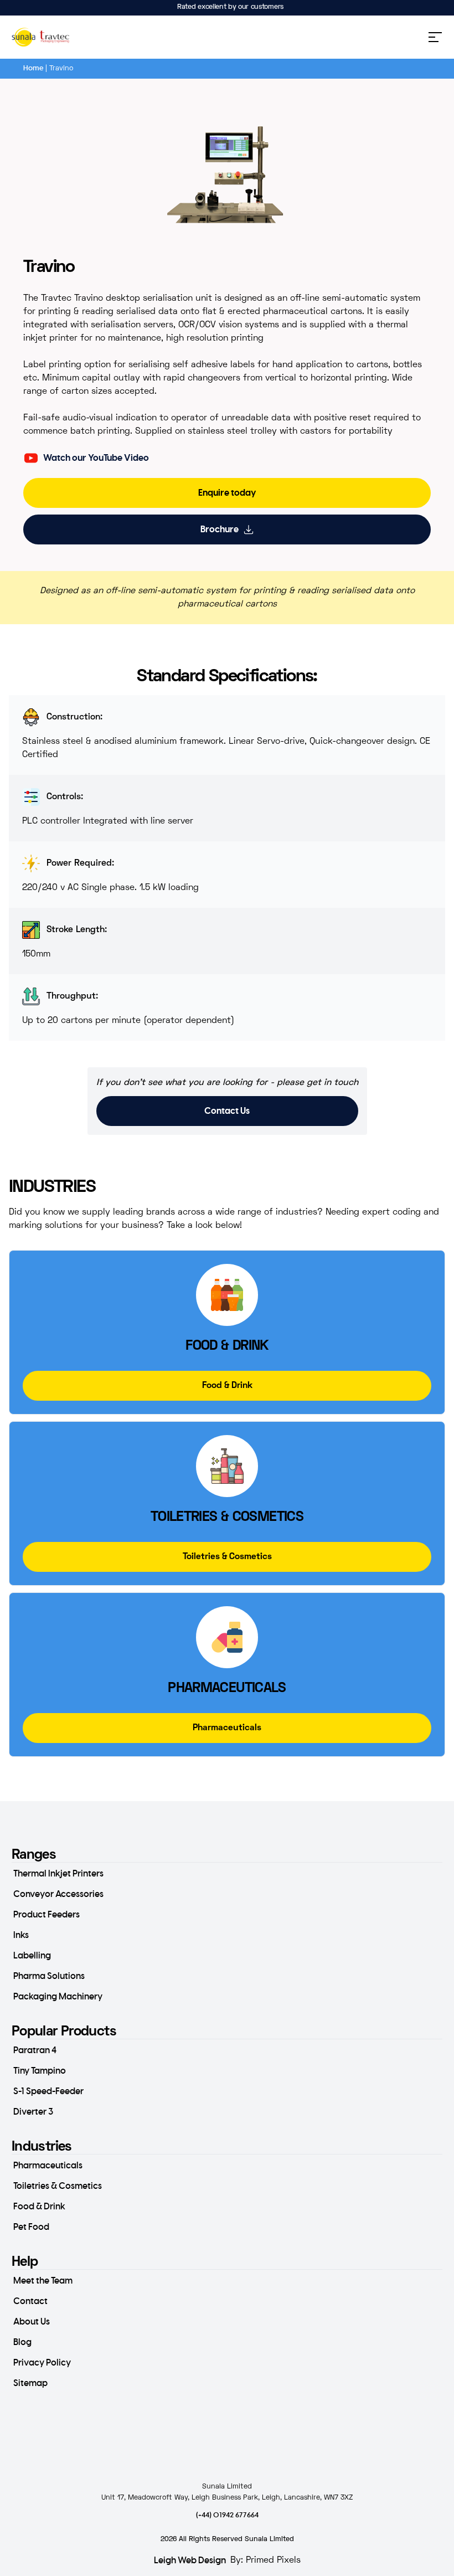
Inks (21, 1935)
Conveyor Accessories (58, 1894)
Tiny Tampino (40, 2071)
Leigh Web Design (190, 2560)
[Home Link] (41, 37)
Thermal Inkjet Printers (58, 1874)
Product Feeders (47, 1915)
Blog (22, 2342)
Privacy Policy (42, 2363)
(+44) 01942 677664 (227, 2515)
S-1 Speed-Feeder (48, 2091)
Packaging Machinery (58, 1997)
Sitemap (30, 2383)
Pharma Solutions (49, 1976)
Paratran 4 (35, 2050)
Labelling (32, 1956)
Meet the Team (43, 2281)
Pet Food (31, 2227)
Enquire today (227, 493)
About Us (32, 2322)
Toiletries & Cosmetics (58, 2186)
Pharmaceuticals (48, 2166)
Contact (30, 2301)
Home (33, 68)
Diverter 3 (33, 2112)
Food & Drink (39, 2207)
